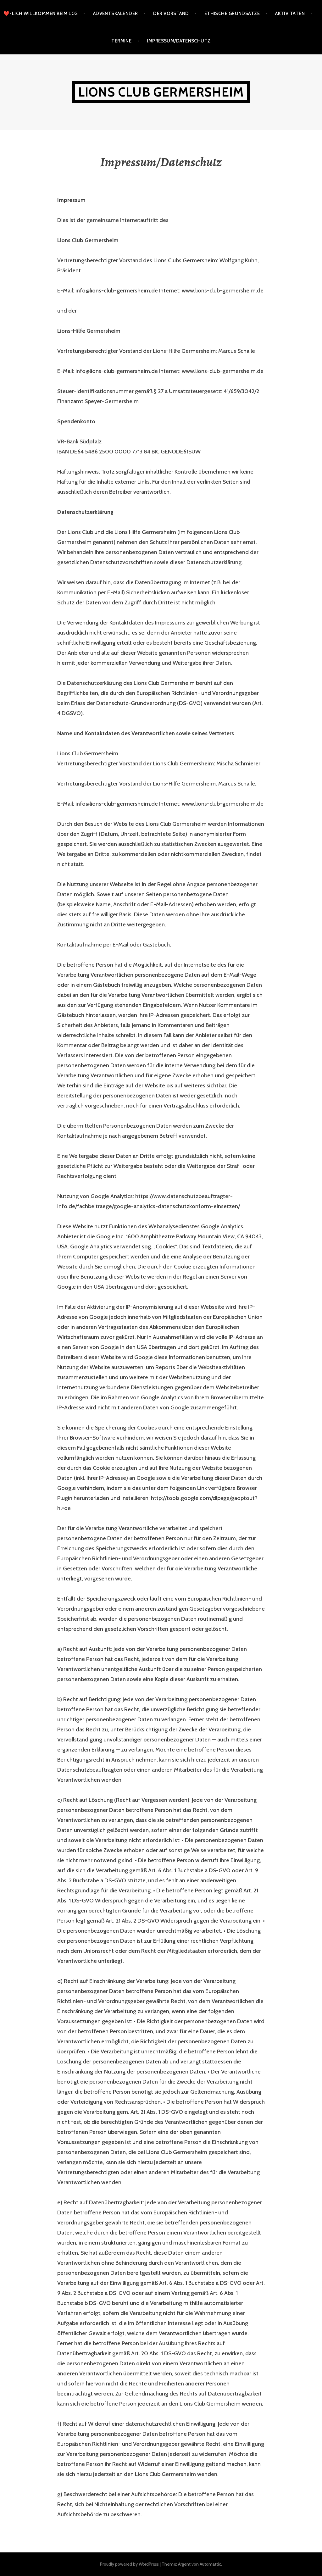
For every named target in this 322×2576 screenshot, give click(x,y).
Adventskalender (116, 14)
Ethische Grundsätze (232, 14)
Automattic (210, 2564)
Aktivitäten (290, 14)
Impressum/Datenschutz (179, 41)
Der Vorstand (171, 14)
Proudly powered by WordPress (129, 2564)
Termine (121, 41)
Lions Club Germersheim (161, 92)
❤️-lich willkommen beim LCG (41, 14)
